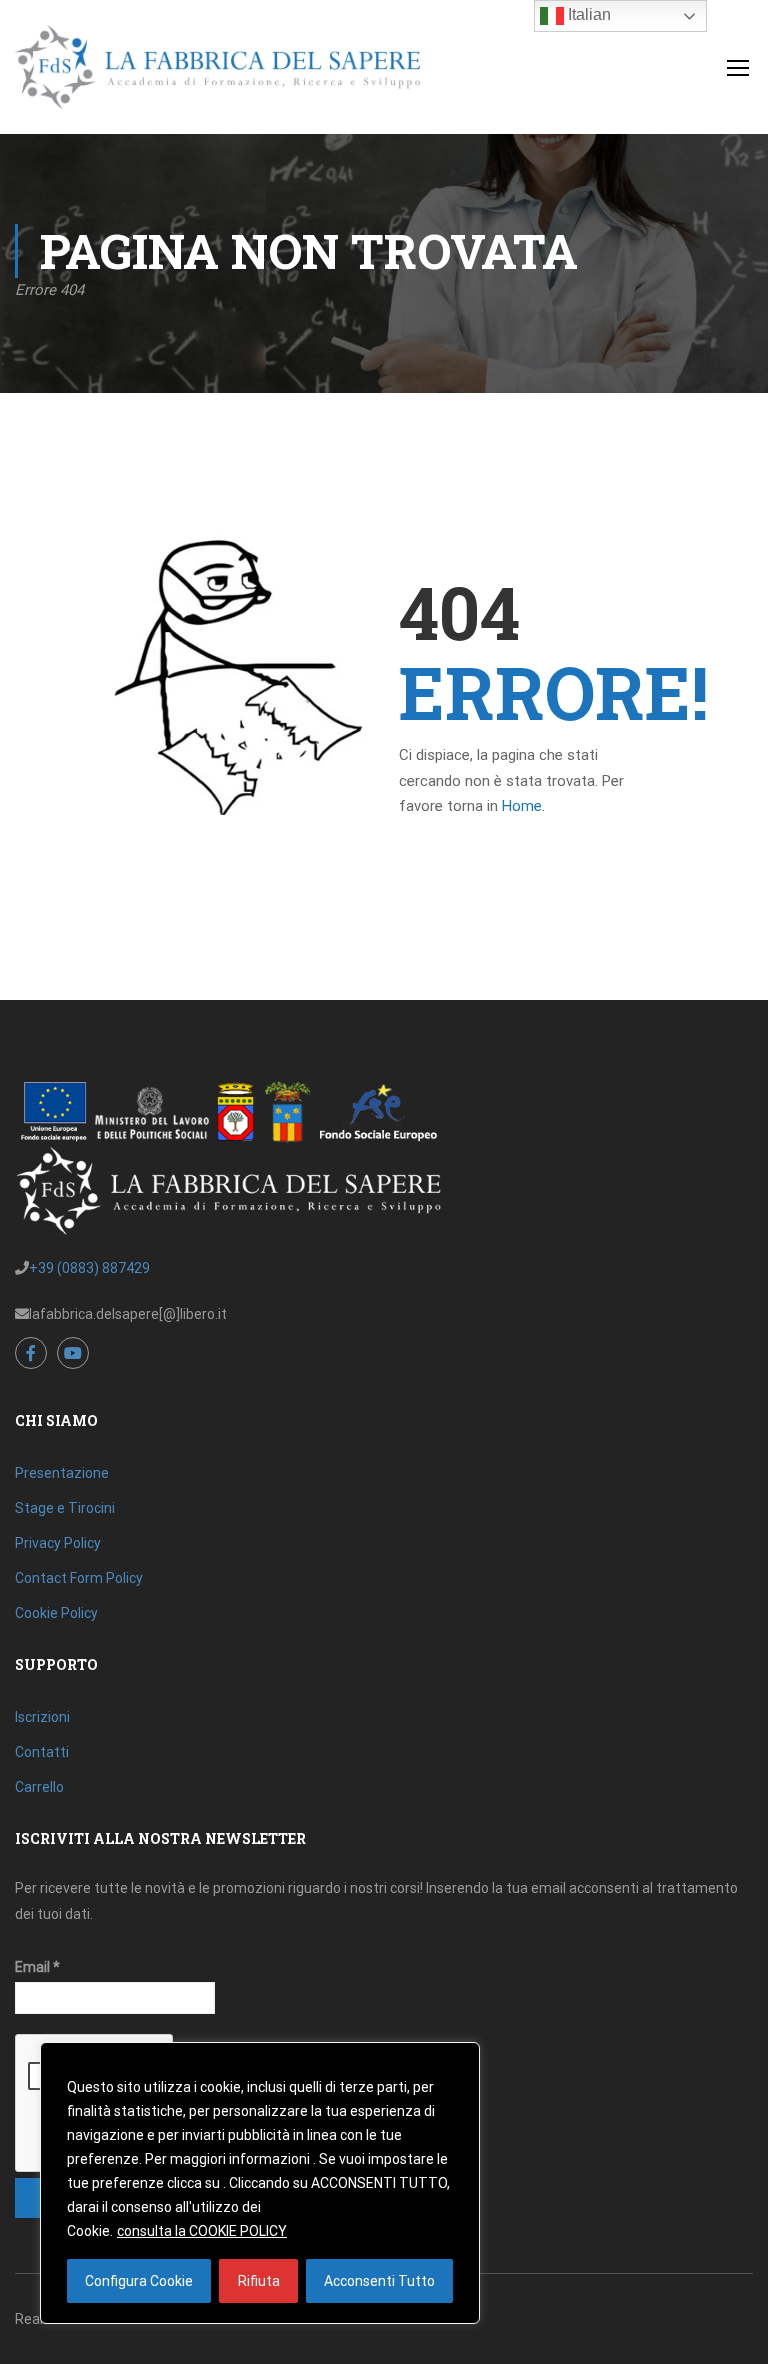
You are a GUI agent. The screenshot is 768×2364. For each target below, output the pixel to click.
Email (37, 1967)
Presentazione (62, 1473)
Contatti (42, 1752)
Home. (523, 806)
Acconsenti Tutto (379, 2281)
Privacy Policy (58, 1543)
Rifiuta (259, 2281)
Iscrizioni (42, 1717)
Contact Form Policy (79, 1578)
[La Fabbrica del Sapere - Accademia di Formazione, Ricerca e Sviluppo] (217, 77)
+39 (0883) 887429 (89, 1268)
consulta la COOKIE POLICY (202, 2231)
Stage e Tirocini (65, 1508)
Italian (587, 14)
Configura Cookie (139, 2281)
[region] (260, 2183)
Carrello (39, 1787)
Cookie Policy (56, 1613)
